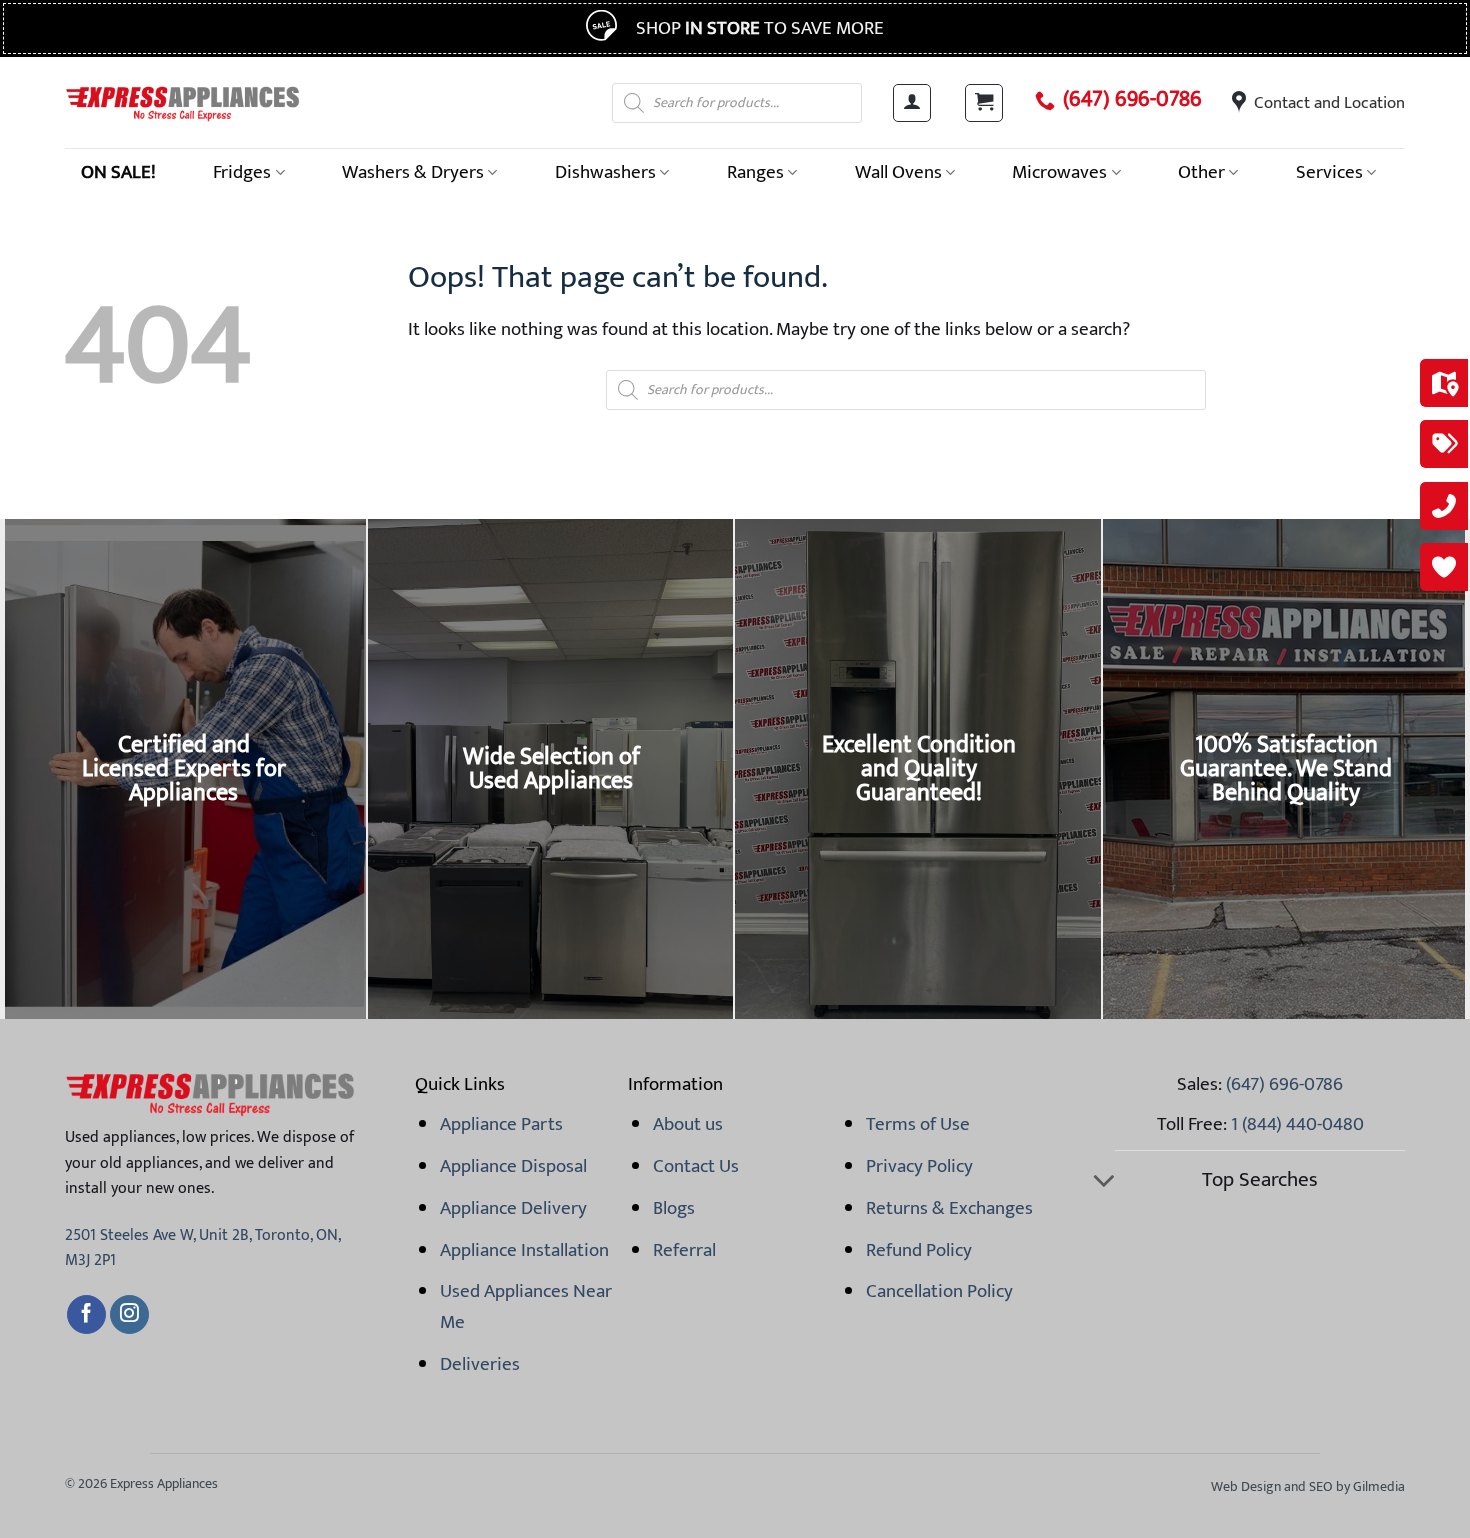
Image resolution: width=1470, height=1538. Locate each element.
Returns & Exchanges (949, 1208)
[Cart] (984, 103)
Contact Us (696, 1166)
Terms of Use (918, 1124)
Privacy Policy (919, 1166)
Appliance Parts (501, 1124)
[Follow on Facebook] (86, 1315)
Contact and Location (1329, 103)
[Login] (912, 103)
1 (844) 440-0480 (1297, 1124)
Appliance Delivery (513, 1208)
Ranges (755, 172)
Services (1329, 172)
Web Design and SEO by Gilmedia (1308, 1486)
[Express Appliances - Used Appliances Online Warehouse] (182, 102)
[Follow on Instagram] (129, 1315)
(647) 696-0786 (1132, 100)
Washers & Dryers (413, 172)
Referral (684, 1250)
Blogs (674, 1208)
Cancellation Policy (939, 1291)
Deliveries (480, 1364)
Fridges (242, 172)
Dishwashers (605, 172)
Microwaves (1059, 172)
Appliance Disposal (513, 1166)
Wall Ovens (898, 172)
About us (688, 1124)
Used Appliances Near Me (526, 1306)
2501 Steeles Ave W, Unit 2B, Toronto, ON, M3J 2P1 (202, 1248)
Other (1201, 172)
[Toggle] (1103, 1182)
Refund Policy (919, 1250)
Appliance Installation (524, 1250)
